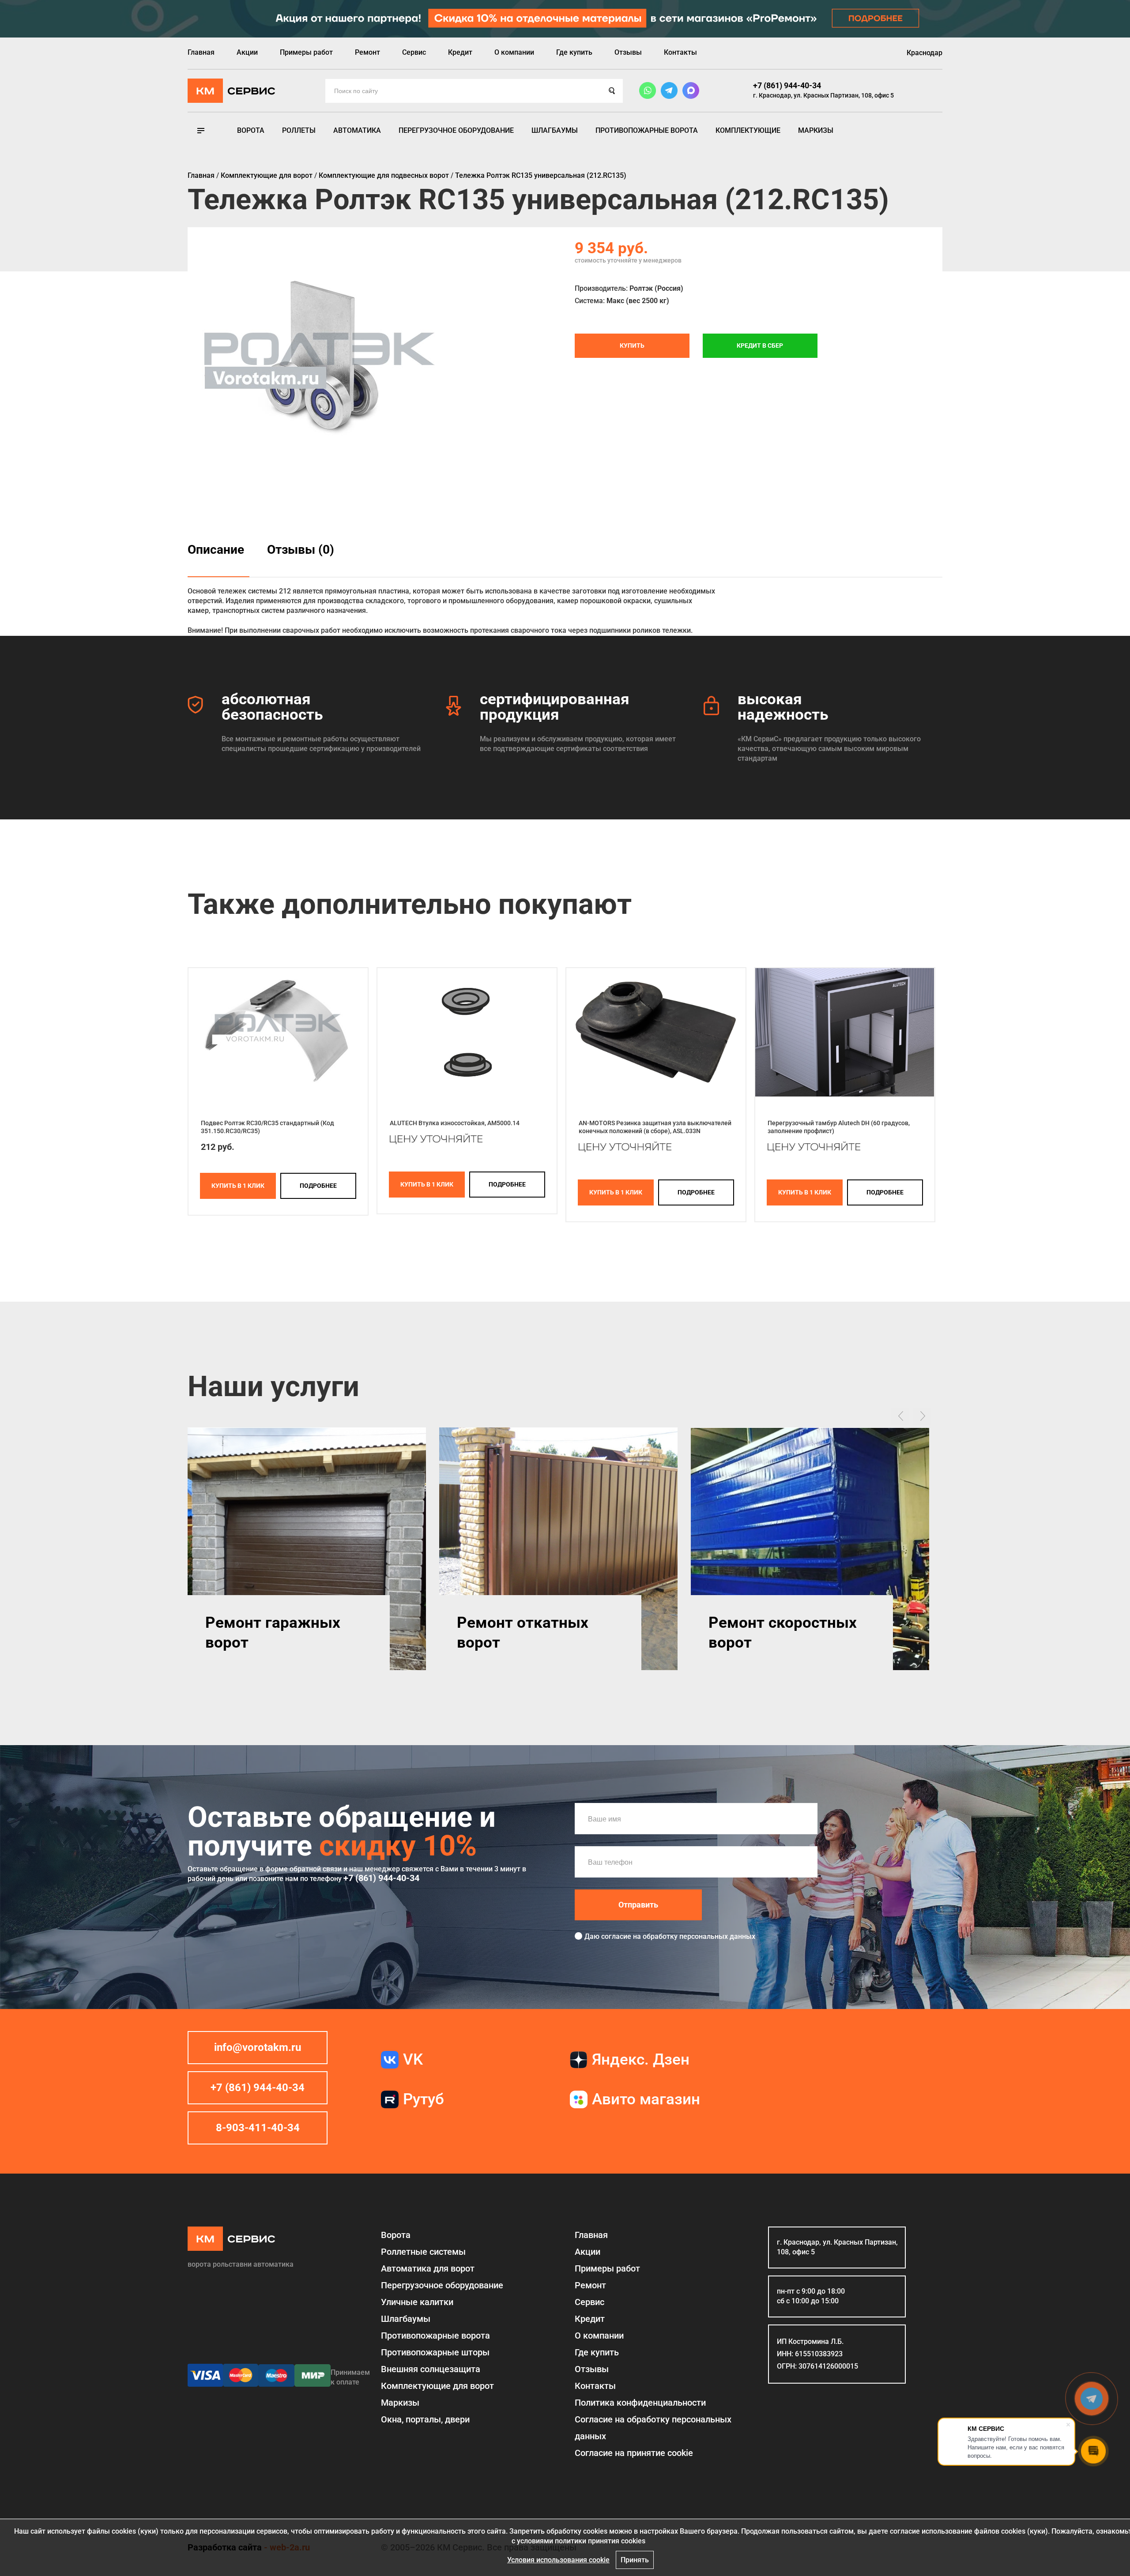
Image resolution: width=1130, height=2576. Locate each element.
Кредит (460, 52)
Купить (632, 345)
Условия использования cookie (558, 2560)
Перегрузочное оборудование (456, 130)
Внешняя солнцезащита (431, 2369)
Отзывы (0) (301, 550)
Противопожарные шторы (435, 2352)
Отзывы (628, 52)
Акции (247, 52)
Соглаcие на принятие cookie (634, 2453)
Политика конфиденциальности (640, 2403)
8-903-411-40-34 (258, 2128)
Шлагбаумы (555, 130)
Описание (216, 550)
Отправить (638, 1905)
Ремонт (367, 52)
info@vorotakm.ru (258, 2047)
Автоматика (357, 130)
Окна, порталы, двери (425, 2419)
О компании (514, 52)
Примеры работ (306, 52)
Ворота (251, 130)
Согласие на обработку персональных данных (653, 2428)
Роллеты (299, 130)
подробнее (318, 1186)
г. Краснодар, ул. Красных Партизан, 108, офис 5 (823, 95)
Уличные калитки (417, 2302)
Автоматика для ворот (428, 2268)
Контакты (680, 52)
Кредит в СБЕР (760, 345)
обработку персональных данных (699, 1936)
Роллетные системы (423, 2252)
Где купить (574, 52)
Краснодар (925, 53)
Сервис (414, 52)
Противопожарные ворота (647, 130)
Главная (201, 52)
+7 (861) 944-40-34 (787, 85)
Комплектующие (748, 130)
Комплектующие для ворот (437, 2386)
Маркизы (816, 130)
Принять (635, 2560)
